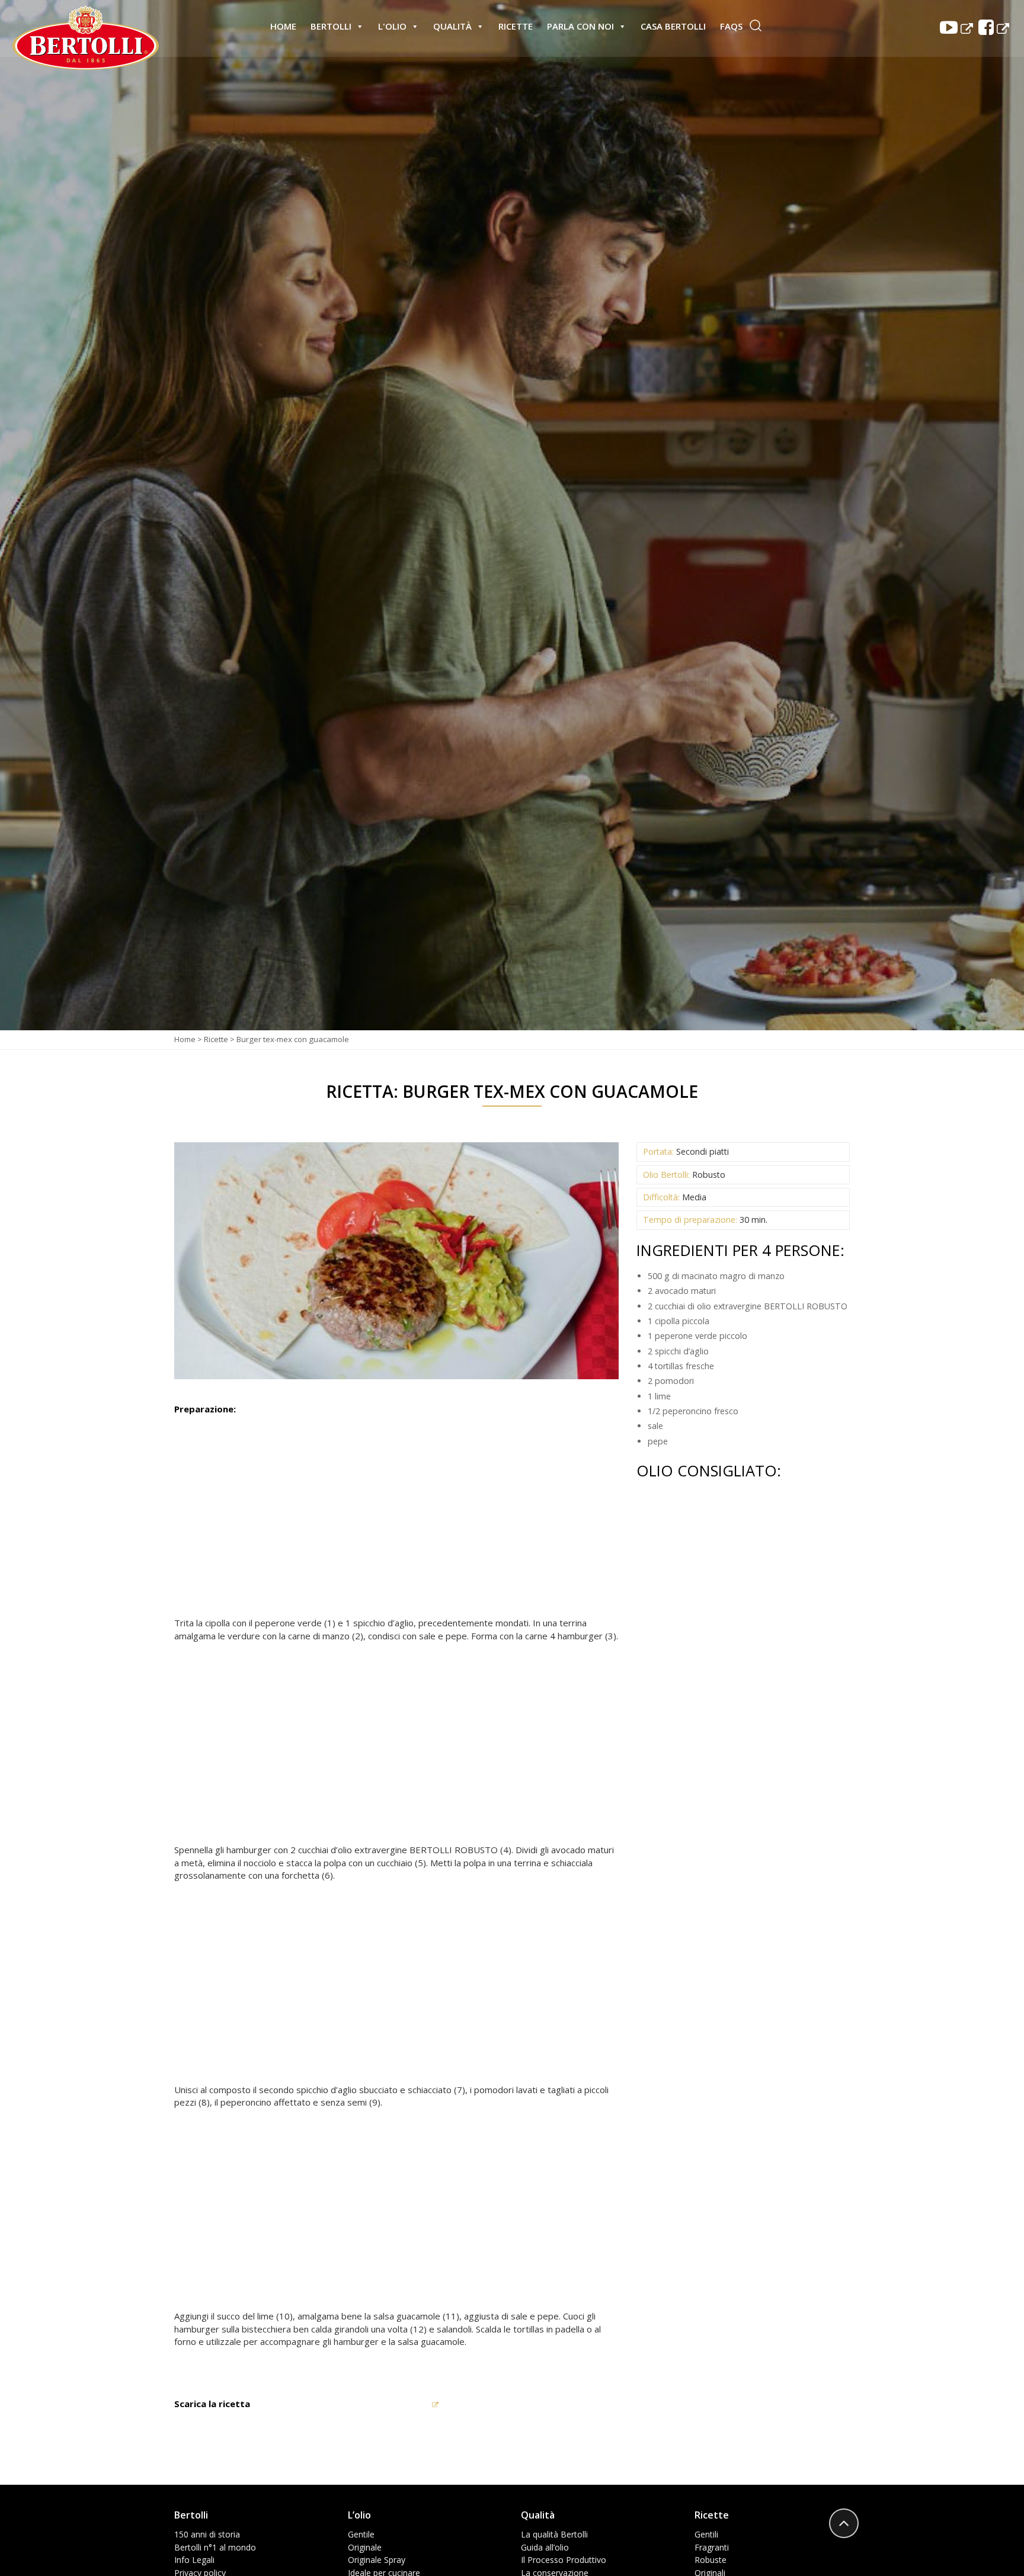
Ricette (516, 26)
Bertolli (331, 26)
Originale (365, 2547)
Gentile (361, 2534)
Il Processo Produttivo (564, 2560)
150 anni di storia (207, 2534)
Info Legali (194, 2560)
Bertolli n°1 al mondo (215, 2547)
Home (283, 26)
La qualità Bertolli (554, 2534)
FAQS (731, 26)
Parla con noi (580, 26)
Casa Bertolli (673, 26)
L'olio (392, 26)
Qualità (452, 26)
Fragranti (712, 2547)
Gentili (706, 2534)
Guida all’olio (545, 2547)
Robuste (711, 2560)
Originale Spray (377, 2560)
